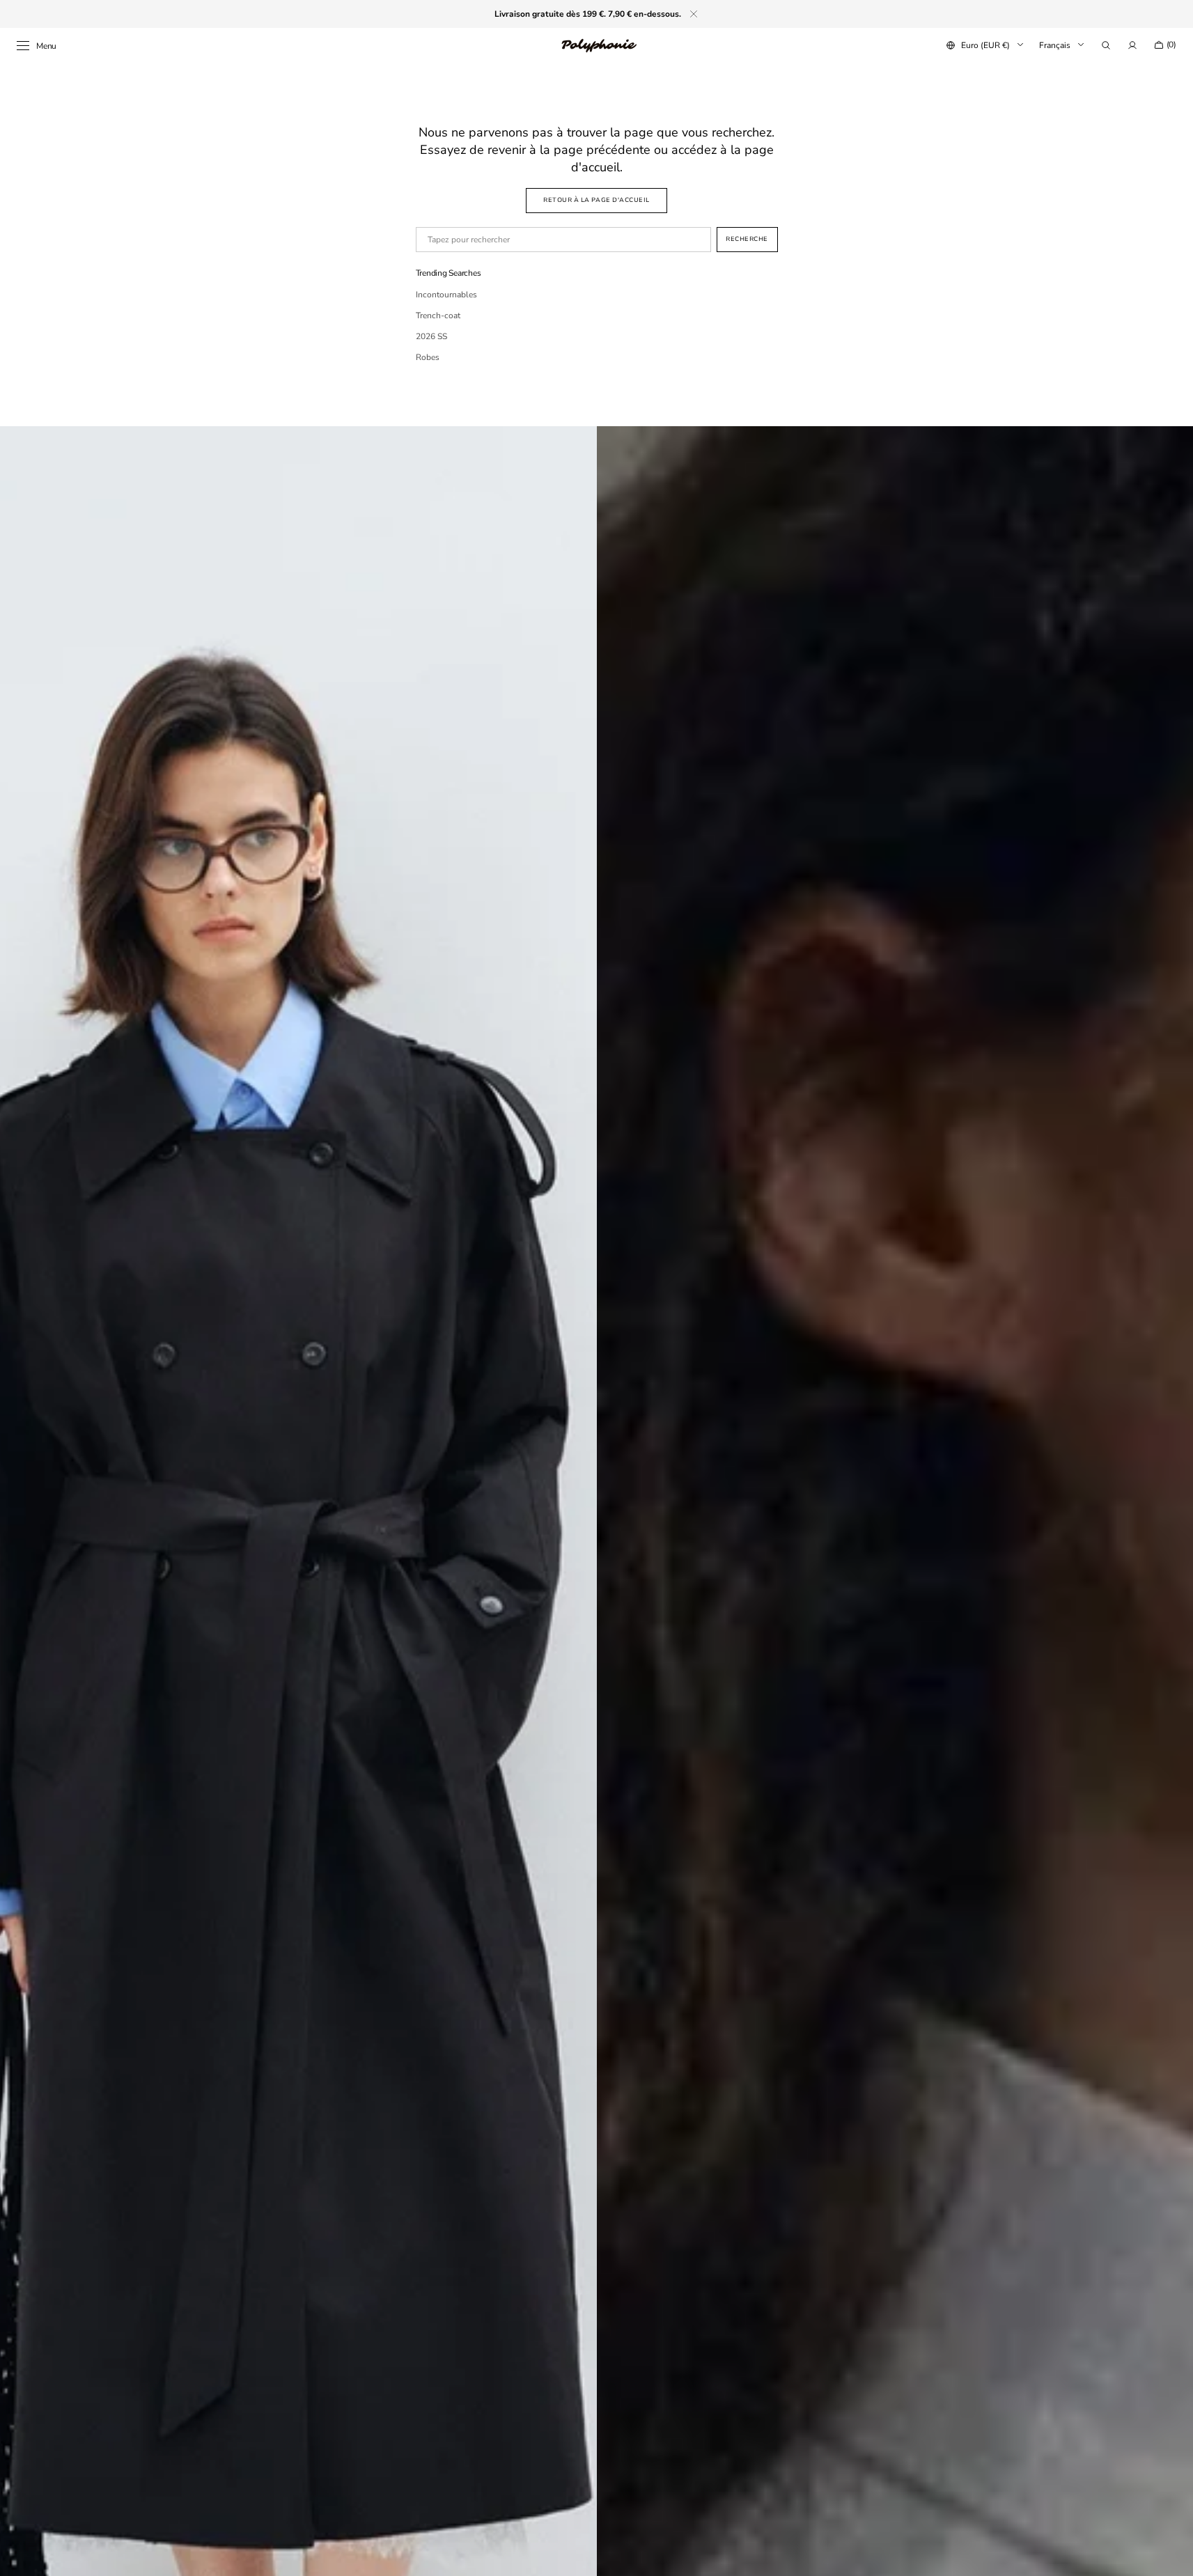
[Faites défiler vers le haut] (1172, 2555)
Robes (428, 357)
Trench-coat (438, 315)
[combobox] (563, 240)
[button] (1106, 45)
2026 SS (431, 336)
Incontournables (446, 295)
